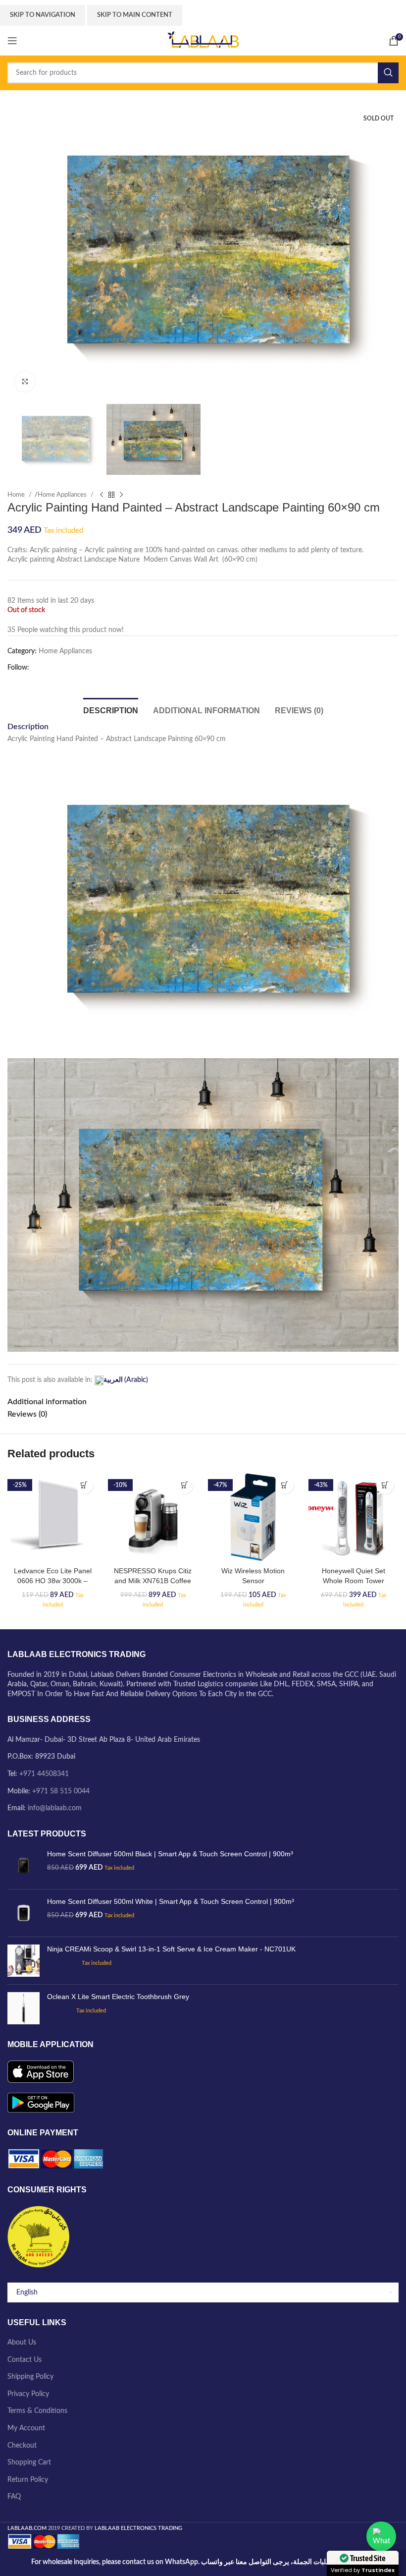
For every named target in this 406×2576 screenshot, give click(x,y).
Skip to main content (135, 15)
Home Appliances (63, 495)
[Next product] (121, 495)
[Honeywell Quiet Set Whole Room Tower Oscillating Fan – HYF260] (354, 1517)
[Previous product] (101, 495)
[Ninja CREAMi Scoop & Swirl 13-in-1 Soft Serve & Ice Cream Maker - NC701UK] (24, 1961)
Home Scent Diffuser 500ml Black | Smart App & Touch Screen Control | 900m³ (170, 1854)
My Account (26, 2428)
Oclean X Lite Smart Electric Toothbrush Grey (118, 1997)
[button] (84, 1485)
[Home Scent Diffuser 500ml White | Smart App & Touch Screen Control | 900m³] (24, 1913)
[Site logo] (203, 41)
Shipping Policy (30, 2377)
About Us (22, 2343)
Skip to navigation (43, 15)
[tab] (111, 709)
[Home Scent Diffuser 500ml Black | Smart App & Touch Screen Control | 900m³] (24, 1865)
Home (17, 495)
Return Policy (28, 2480)
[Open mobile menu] (12, 41)
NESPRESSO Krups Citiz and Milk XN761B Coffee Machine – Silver (153, 1580)
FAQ (14, 2497)
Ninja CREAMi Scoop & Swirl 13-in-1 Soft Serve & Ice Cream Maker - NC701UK (171, 1949)
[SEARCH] (388, 73)
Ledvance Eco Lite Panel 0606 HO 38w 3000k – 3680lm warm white (53, 1580)
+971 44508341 (44, 1774)
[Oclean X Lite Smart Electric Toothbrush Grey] (24, 2008)
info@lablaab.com (55, 1808)
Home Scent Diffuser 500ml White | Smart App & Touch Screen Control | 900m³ (171, 1901)
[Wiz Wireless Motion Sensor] (253, 1517)
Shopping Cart (29, 2462)
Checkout (22, 2446)
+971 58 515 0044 (61, 1791)
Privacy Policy (28, 2394)
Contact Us (25, 2360)
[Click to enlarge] (25, 382)
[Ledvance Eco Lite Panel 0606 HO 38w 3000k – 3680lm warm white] (53, 1517)
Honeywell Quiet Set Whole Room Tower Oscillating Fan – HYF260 (354, 1580)
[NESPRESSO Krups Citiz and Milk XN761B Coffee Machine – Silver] (153, 1517)
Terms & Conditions (37, 2411)
